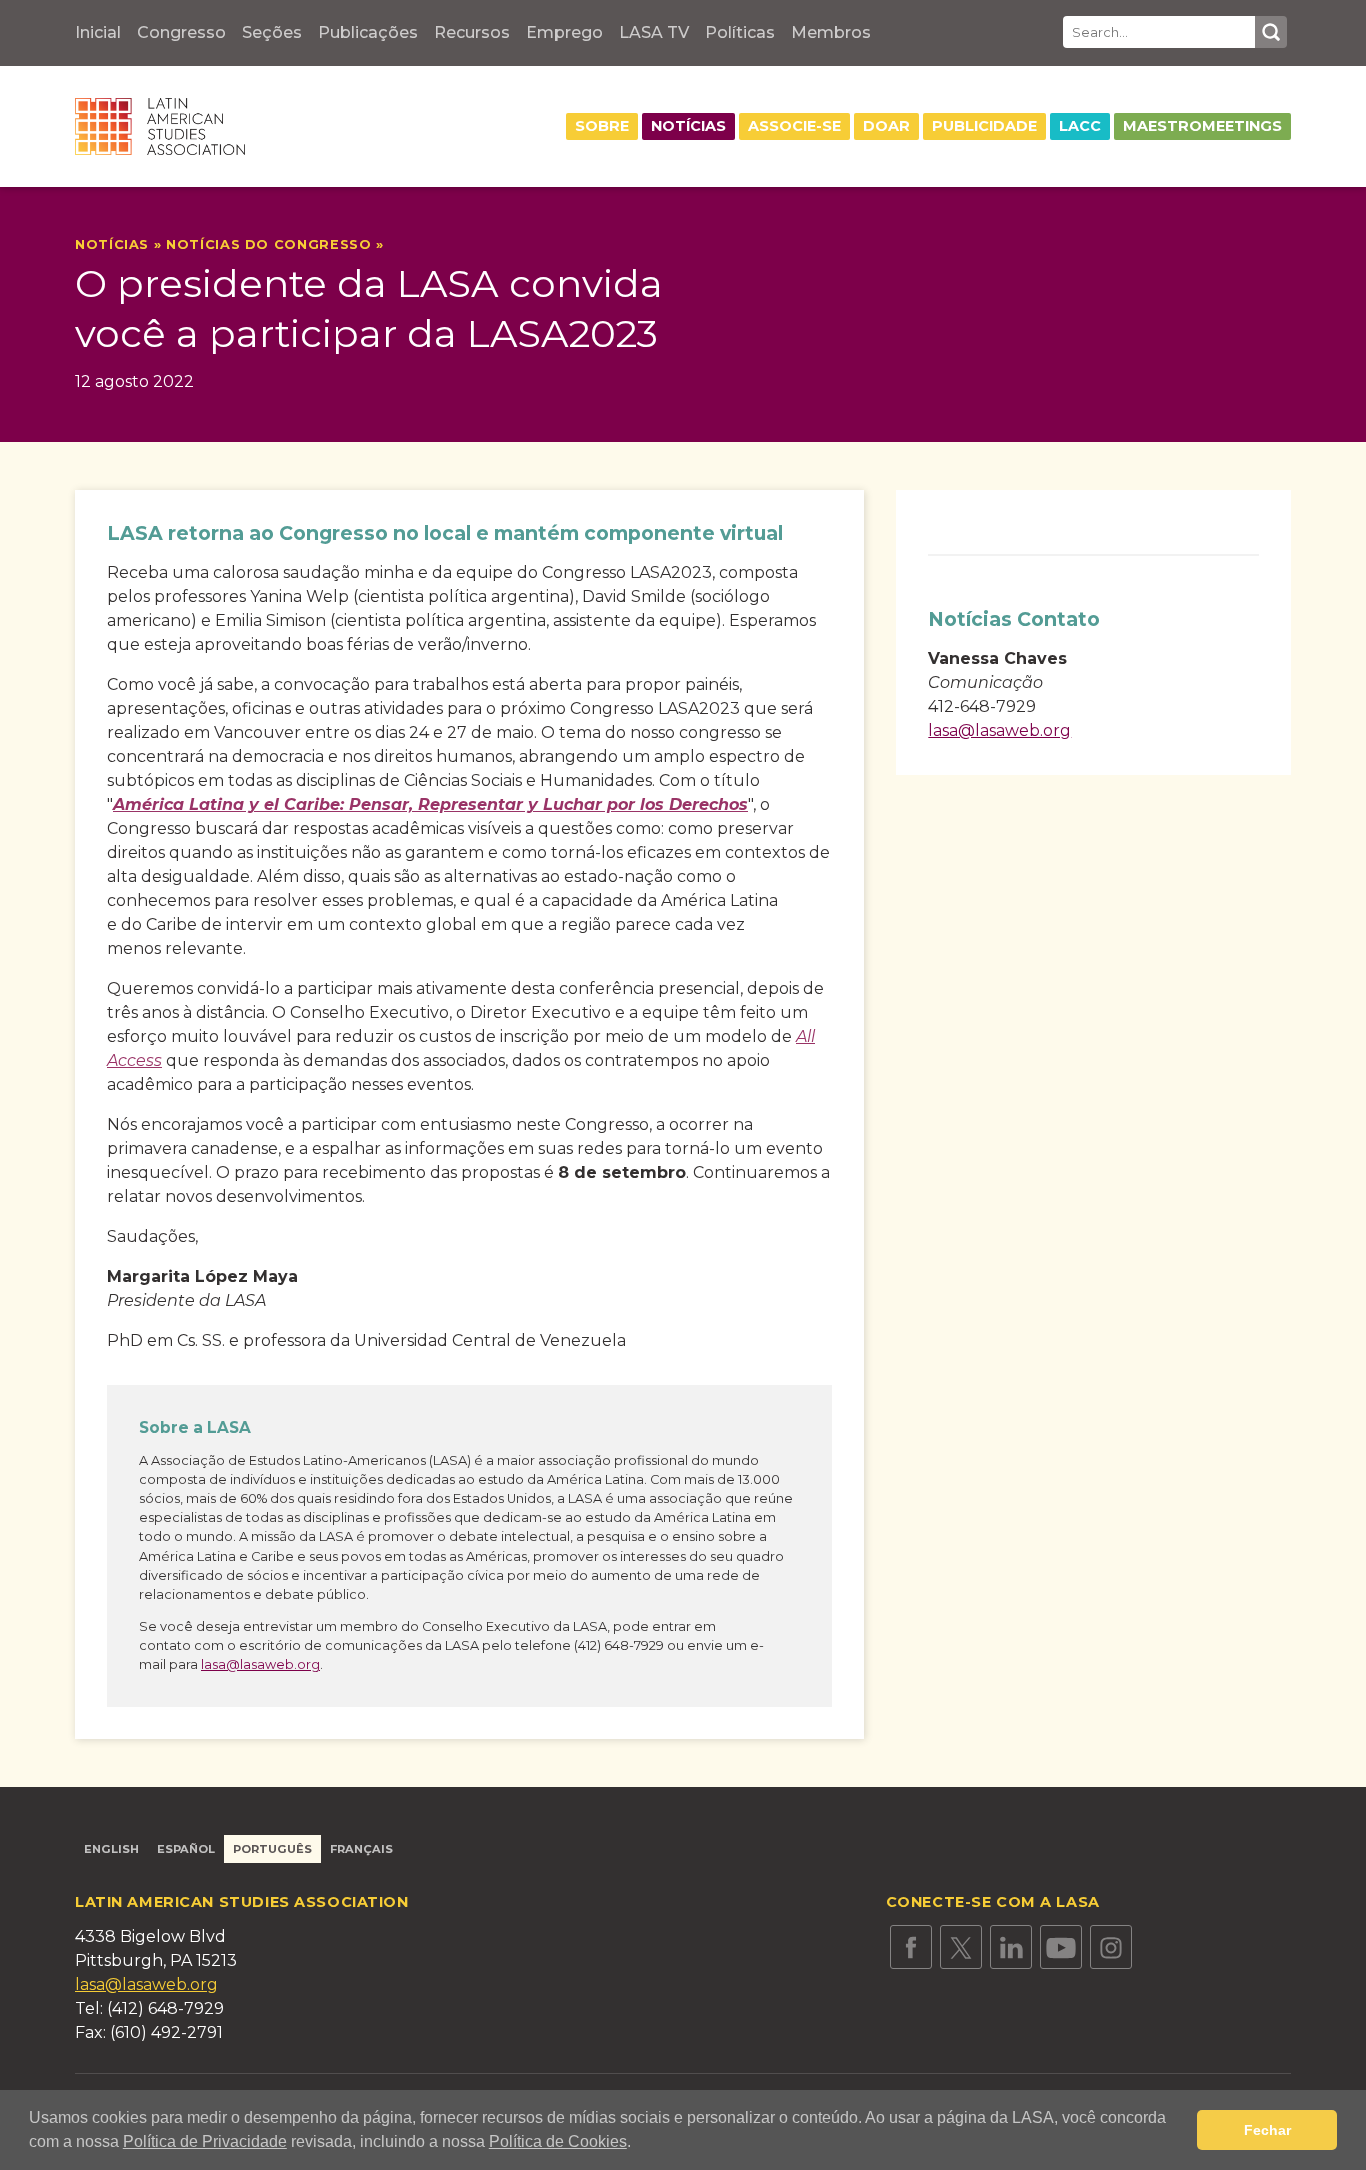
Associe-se (794, 126)
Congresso (181, 32)
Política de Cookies (558, 2141)
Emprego (564, 32)
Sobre (602, 126)
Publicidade (984, 126)
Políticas (740, 32)
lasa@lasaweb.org (260, 1664)
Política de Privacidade (205, 2141)
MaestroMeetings (1202, 126)
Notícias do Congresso (268, 244)
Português (272, 1849)
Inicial (98, 32)
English (111, 1849)
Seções (272, 32)
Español (186, 1849)
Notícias (688, 126)
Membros (831, 32)
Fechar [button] (1267, 2130)
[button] (638, 2144)
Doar (886, 126)
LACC (1080, 126)
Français (361, 1849)
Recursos (472, 32)
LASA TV (654, 32)
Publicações (368, 32)
